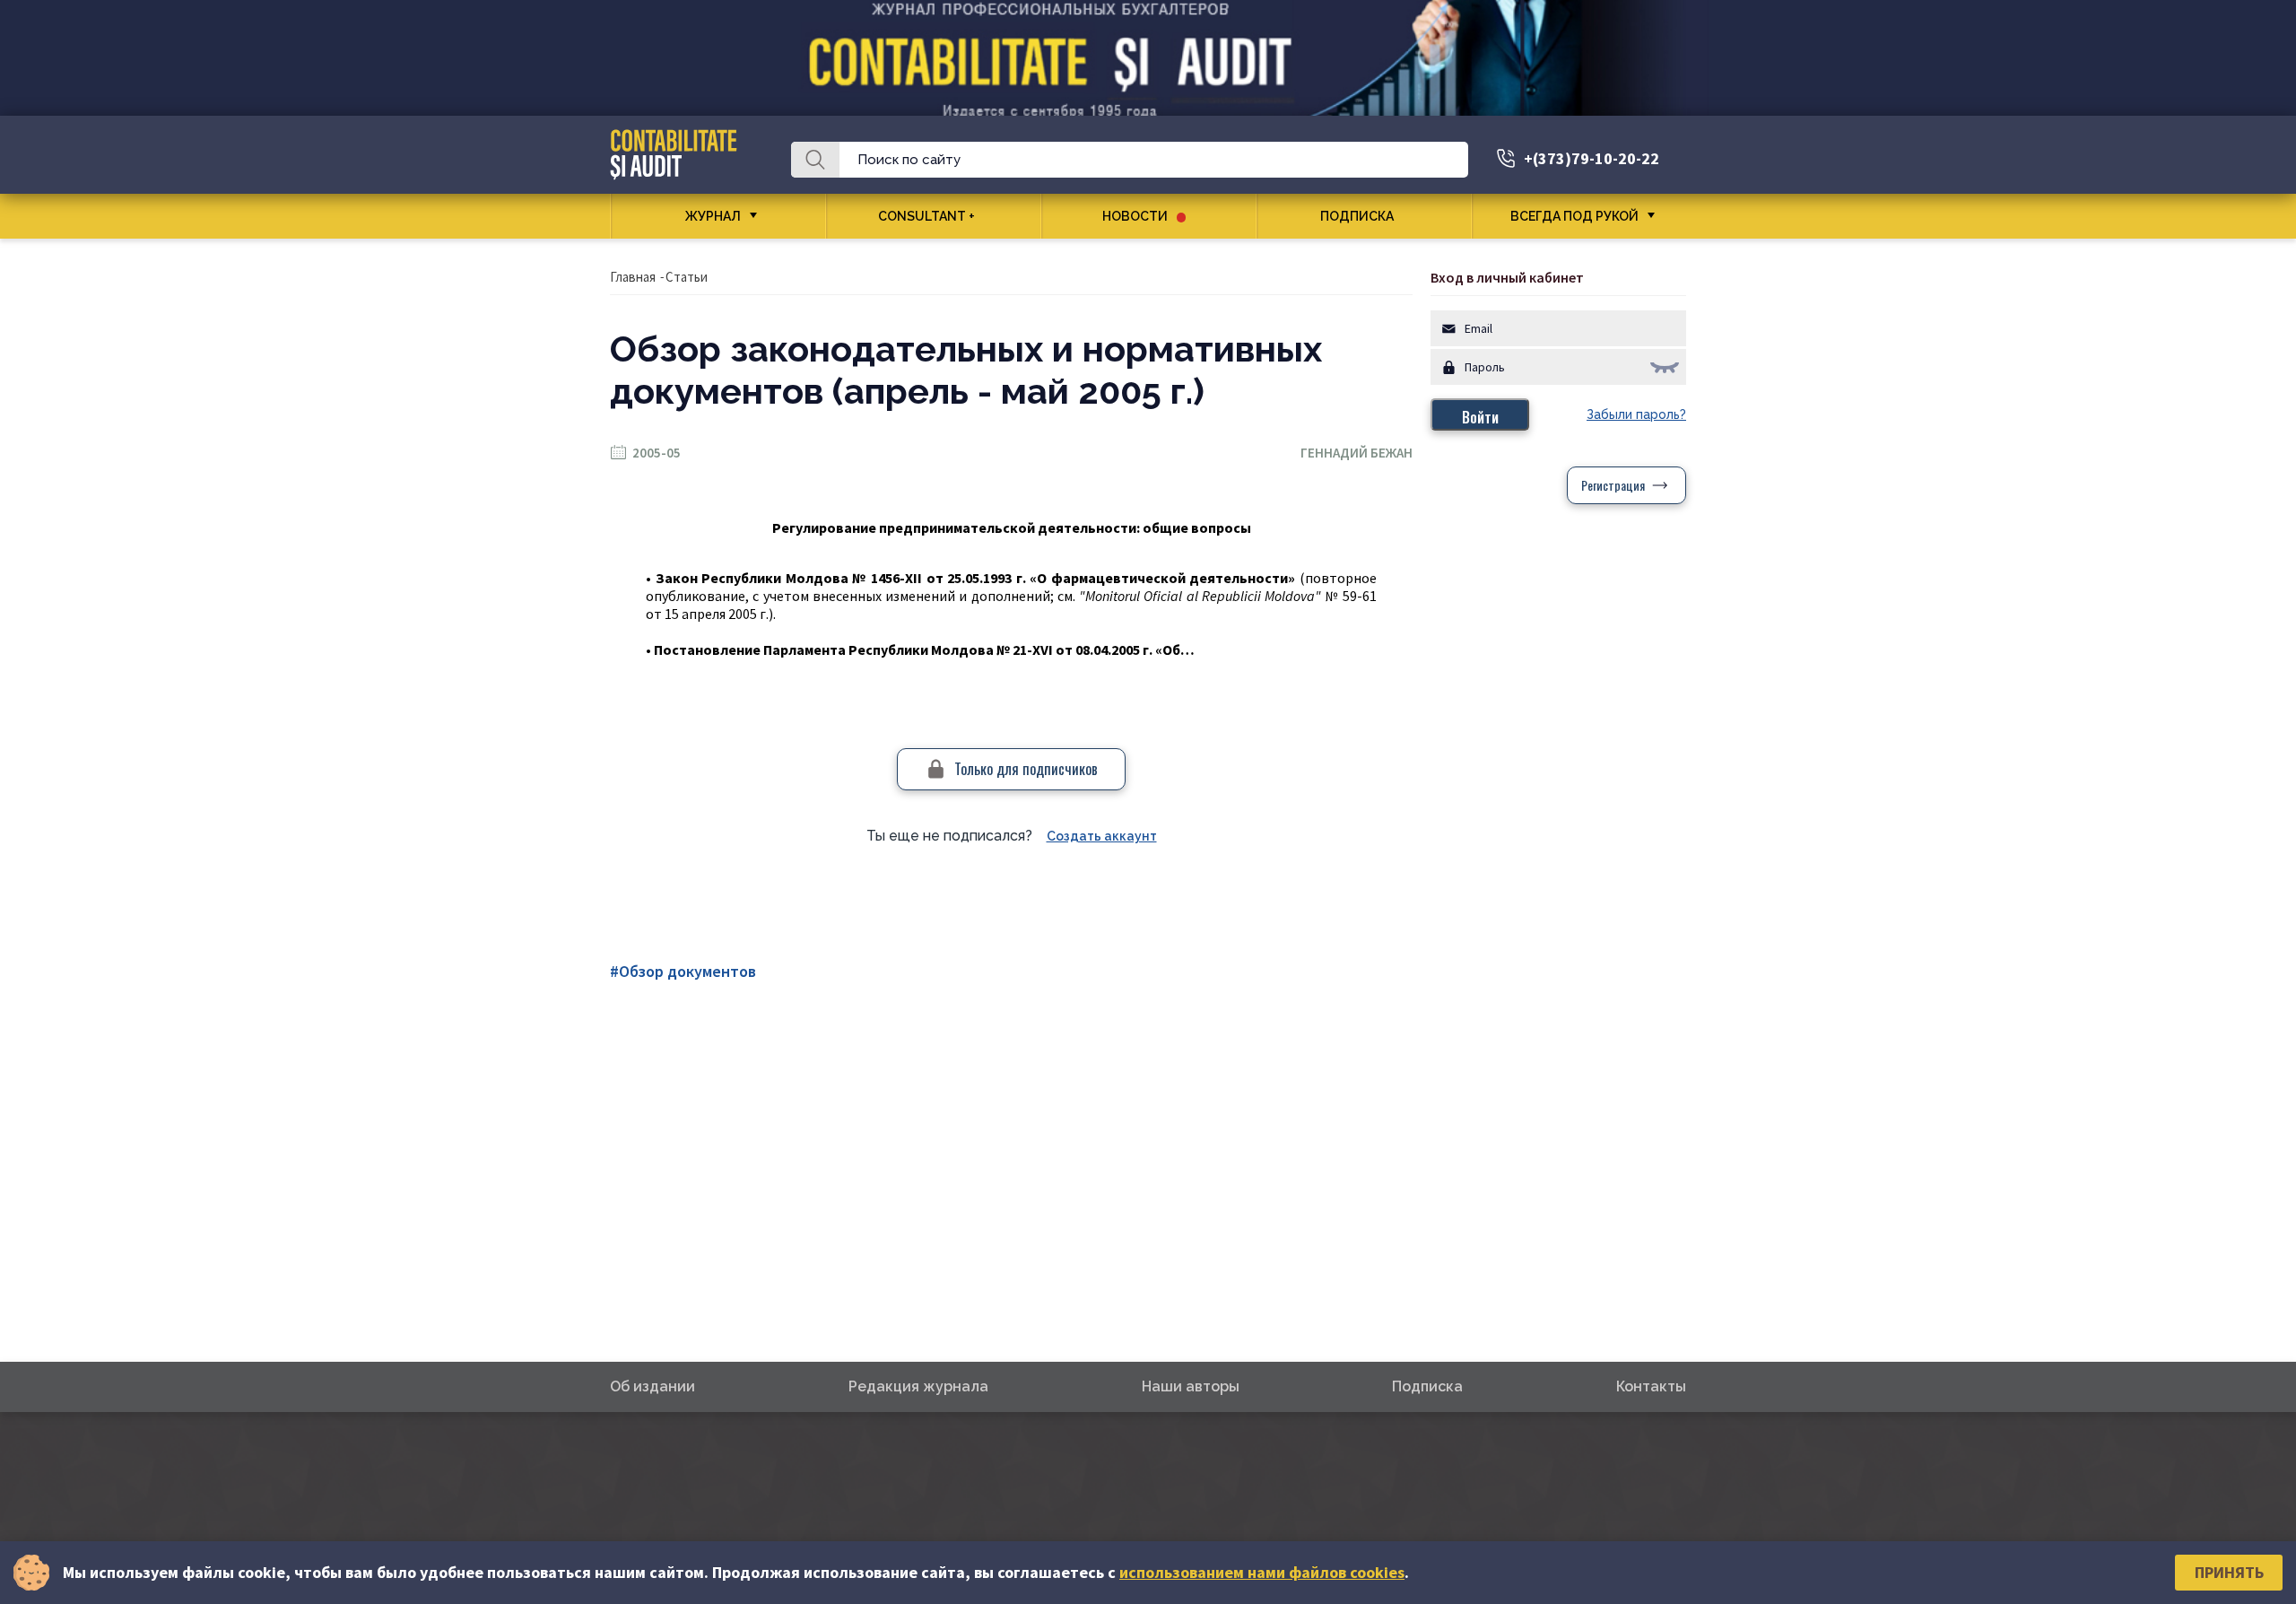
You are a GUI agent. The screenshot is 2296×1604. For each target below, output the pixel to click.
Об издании (652, 1386)
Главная (633, 277)
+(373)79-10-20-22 (1592, 158)
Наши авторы (1191, 1386)
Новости (1135, 216)
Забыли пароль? (1636, 414)
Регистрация (1613, 485)
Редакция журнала (918, 1386)
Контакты (1651, 1386)
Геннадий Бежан (1357, 453)
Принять (2229, 1572)
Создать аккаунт (1102, 836)
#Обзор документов (683, 971)
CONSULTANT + (926, 216)
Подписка (1357, 216)
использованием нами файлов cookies (1262, 1572)
